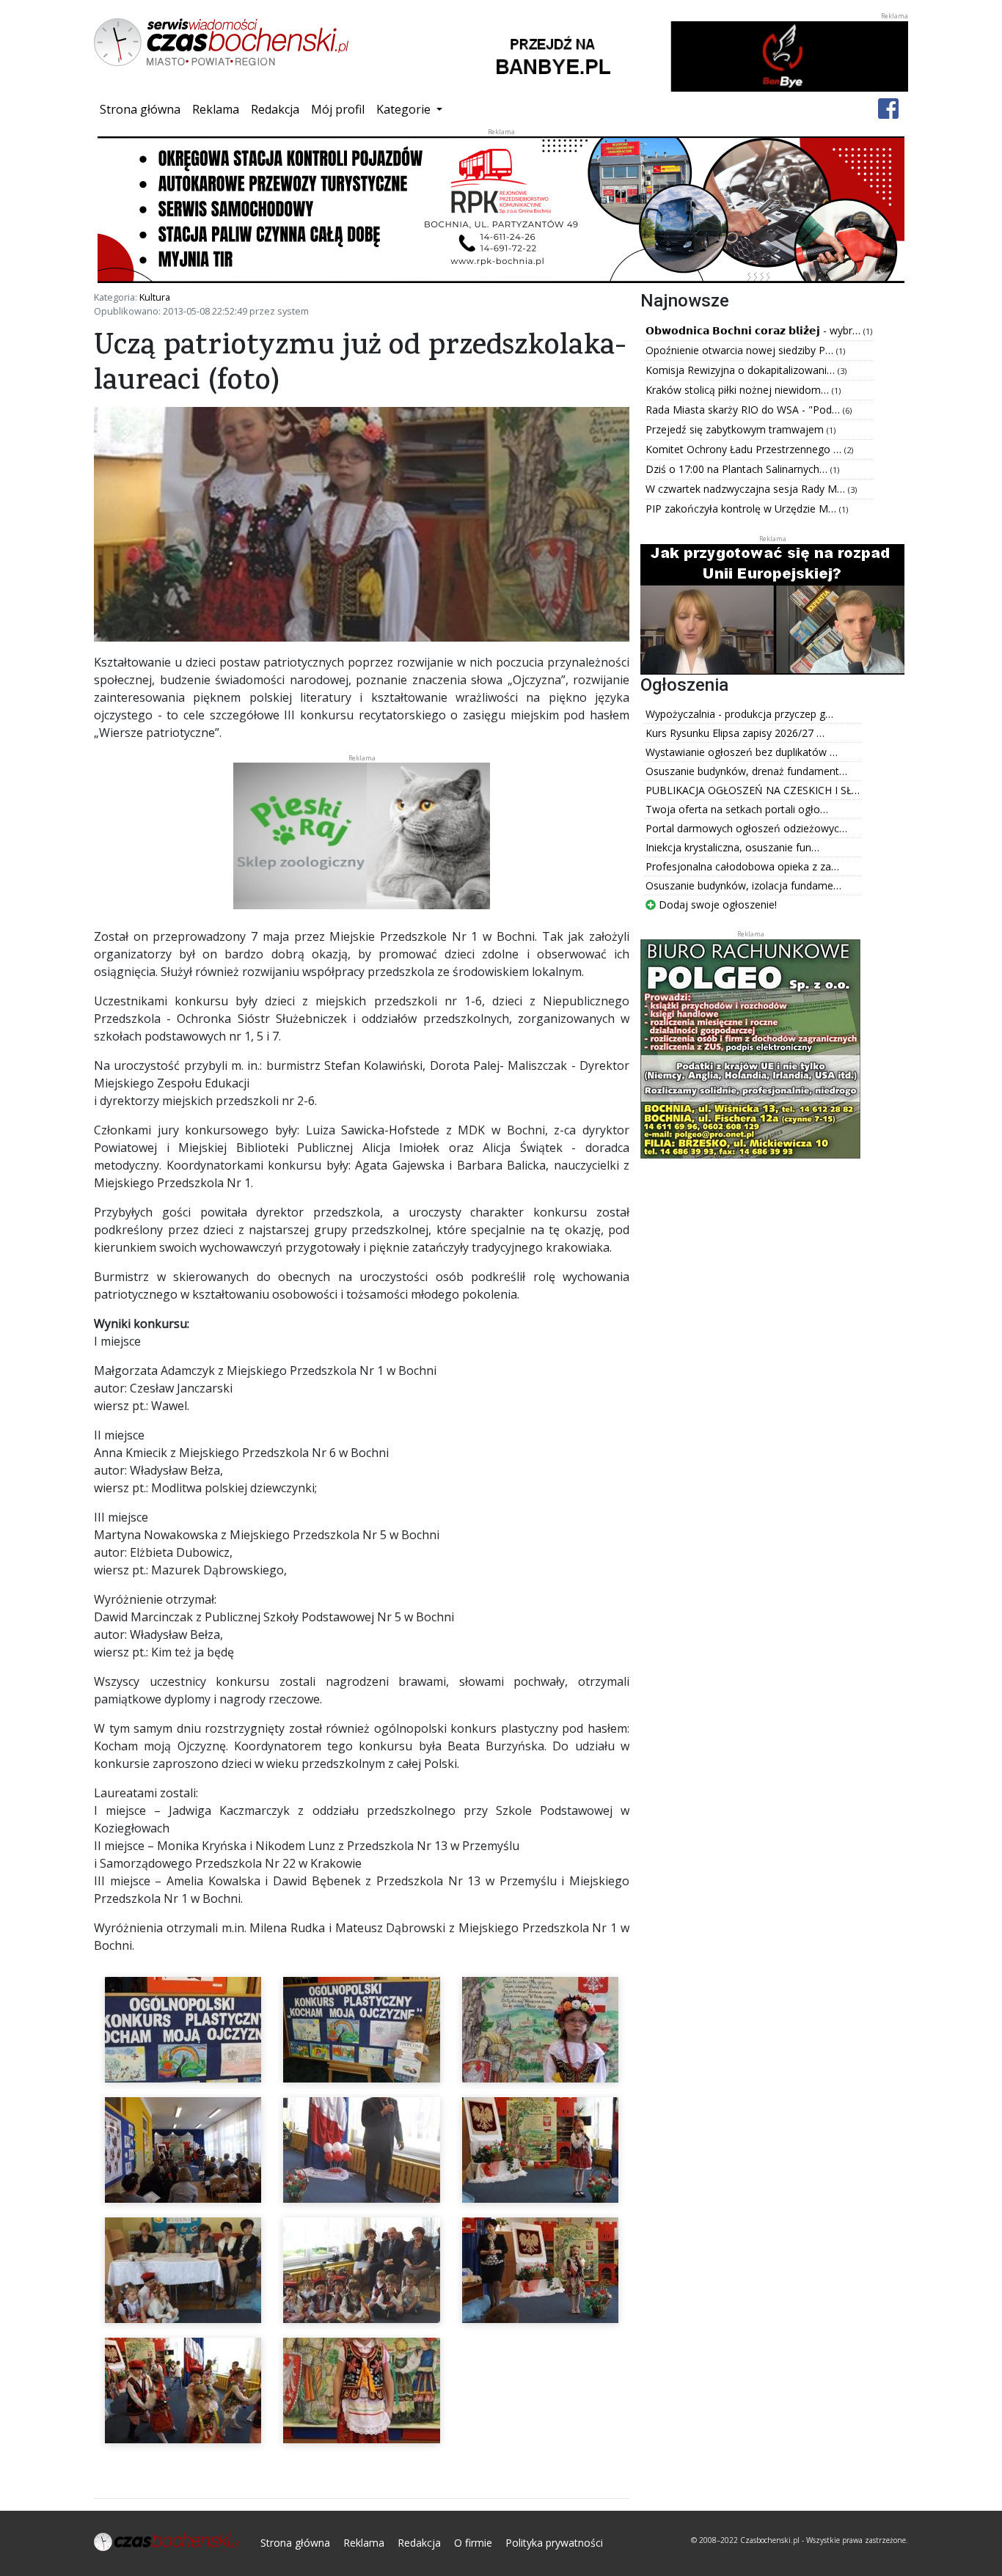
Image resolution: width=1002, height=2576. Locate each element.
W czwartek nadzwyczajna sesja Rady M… (747, 489)
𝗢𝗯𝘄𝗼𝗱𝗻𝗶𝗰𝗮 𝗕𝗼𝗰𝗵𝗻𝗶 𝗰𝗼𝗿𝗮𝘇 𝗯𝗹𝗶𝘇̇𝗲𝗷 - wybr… (754, 330)
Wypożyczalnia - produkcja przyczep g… (739, 714)
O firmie (473, 2543)
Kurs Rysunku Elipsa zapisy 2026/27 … (735, 733)
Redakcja (275, 109)
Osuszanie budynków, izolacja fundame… (743, 885)
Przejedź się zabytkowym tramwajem (736, 429)
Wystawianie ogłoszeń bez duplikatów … (742, 752)
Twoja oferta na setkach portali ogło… (737, 809)
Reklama (216, 109)
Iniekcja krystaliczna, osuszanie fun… (732, 847)
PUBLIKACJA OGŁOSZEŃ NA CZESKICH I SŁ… (753, 790)
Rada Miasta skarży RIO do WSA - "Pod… (744, 410)
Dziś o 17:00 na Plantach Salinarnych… (738, 469)
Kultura (155, 297)
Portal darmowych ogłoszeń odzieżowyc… (746, 828)
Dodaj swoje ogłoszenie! (716, 904)
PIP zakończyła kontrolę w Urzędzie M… (742, 509)
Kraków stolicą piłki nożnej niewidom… (739, 390)
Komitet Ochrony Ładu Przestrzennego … (745, 449)
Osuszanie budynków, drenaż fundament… (746, 771)
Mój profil (338, 109)
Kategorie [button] (405, 109)
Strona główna (143, 109)
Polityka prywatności (554, 2543)
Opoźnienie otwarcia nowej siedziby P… (741, 350)
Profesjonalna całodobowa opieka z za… (742, 866)
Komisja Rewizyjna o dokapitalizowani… (742, 370)
